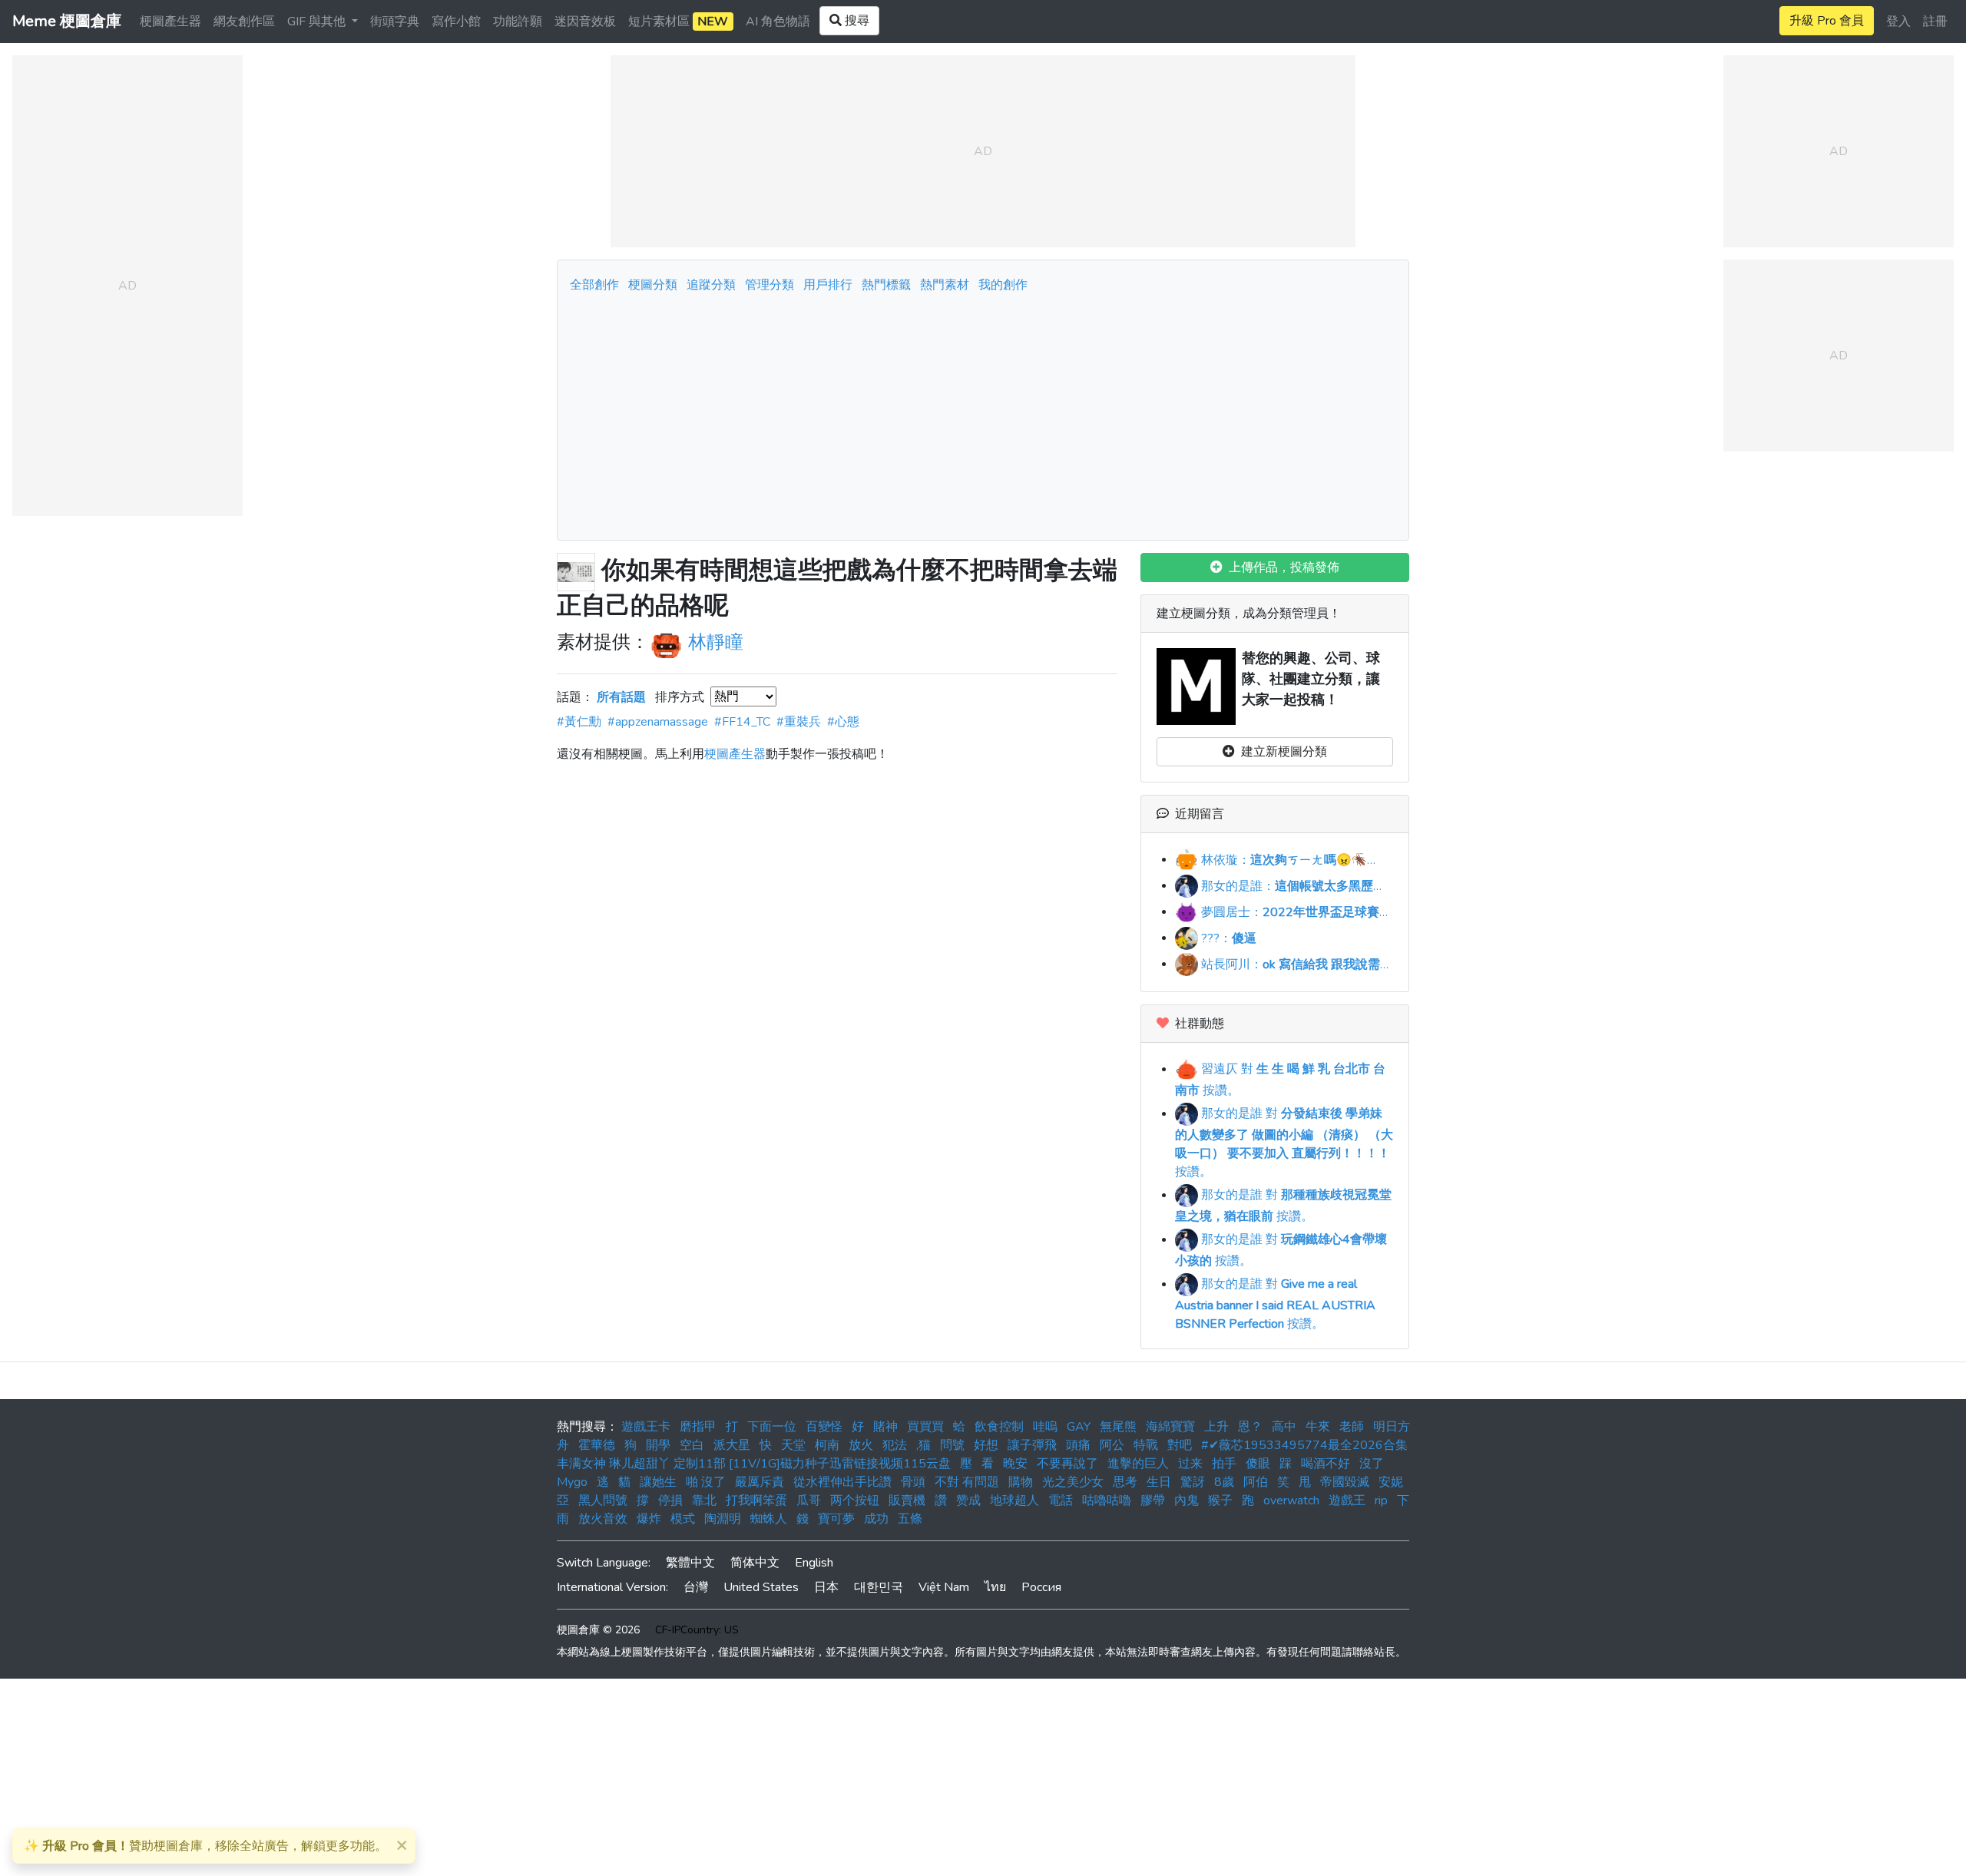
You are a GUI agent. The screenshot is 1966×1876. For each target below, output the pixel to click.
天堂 (793, 1445)
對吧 (1180, 1445)
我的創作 (1003, 285)
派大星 (732, 1445)
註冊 (1935, 22)
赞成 (968, 1500)
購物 (1021, 1482)
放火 (861, 1445)
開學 (658, 1445)
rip (1381, 1500)
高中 (1284, 1427)
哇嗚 (1045, 1427)
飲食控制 (999, 1427)
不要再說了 (1067, 1464)
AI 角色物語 (778, 22)
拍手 (1224, 1464)
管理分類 (770, 285)
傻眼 (1258, 1464)
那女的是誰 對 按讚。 (1284, 1143)
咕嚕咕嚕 (1107, 1500)
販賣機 (907, 1500)
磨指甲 (698, 1427)
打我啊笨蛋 (756, 1500)
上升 (1216, 1427)
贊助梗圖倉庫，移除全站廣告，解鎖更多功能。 (205, 1846)
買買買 (925, 1427)
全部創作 (594, 285)
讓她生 (658, 1482)
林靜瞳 (716, 643)
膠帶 (1153, 1500)
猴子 (1220, 1500)
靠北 (704, 1500)
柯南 (827, 1445)
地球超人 (1014, 1500)
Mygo (572, 1482)
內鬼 (1187, 1500)
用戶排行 (828, 285)
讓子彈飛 (1032, 1445)
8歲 (1224, 1482)
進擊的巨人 (1138, 1464)
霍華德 (597, 1445)
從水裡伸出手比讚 (842, 1482)
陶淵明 (723, 1519)
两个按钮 (855, 1500)
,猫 (923, 1445)
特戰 (1146, 1445)
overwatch (1291, 1500)
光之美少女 (1073, 1482)
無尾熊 (1118, 1427)
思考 (1125, 1482)
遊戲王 (1347, 1500)
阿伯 (1256, 1482)
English (814, 1563)
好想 (986, 1445)
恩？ (1250, 1427)
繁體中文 (690, 1563)
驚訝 (1193, 1482)
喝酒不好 (1326, 1464)
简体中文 (755, 1563)
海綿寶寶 (1170, 1427)
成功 (876, 1519)
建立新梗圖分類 (1281, 752)
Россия (1041, 1587)
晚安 (1015, 1464)
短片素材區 (678, 22)
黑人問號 (603, 1500)
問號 (952, 1445)
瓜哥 (809, 1500)
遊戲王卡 (646, 1427)
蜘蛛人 (769, 1519)
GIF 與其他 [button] (318, 22)
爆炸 (649, 1519)
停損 (670, 1500)
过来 (1190, 1464)
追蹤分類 (711, 285)
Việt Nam (944, 1587)
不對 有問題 (967, 1482)
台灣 (696, 1587)
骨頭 (913, 1482)
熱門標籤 (886, 285)
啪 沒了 (706, 1482)
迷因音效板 (585, 22)
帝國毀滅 (1345, 1482)
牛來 (1318, 1427)
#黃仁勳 (579, 722)
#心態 (843, 722)
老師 (1352, 1427)
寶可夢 (836, 1519)
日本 (826, 1587)
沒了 (1372, 1464)
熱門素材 (945, 285)
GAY (1079, 1427)
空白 (692, 1445)
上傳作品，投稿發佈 (1281, 567)
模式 (683, 1519)
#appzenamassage (658, 722)
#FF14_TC (742, 722)
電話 (1061, 1500)
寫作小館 (456, 22)
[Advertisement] (983, 412)
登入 (1898, 22)
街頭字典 (395, 22)
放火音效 (603, 1519)
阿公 (1112, 1445)
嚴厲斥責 (760, 1482)
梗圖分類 (653, 285)
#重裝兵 (799, 722)
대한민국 (879, 1587)
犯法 (895, 1445)
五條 (910, 1519)
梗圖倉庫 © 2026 (598, 1630)
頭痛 (1078, 1445)
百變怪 (824, 1427)
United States (761, 1587)
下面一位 (772, 1427)
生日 (1159, 1482)
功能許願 (518, 22)
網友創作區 (244, 22)
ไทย (995, 1587)
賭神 (885, 1427)
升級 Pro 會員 (1827, 21)
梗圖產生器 (170, 22)
